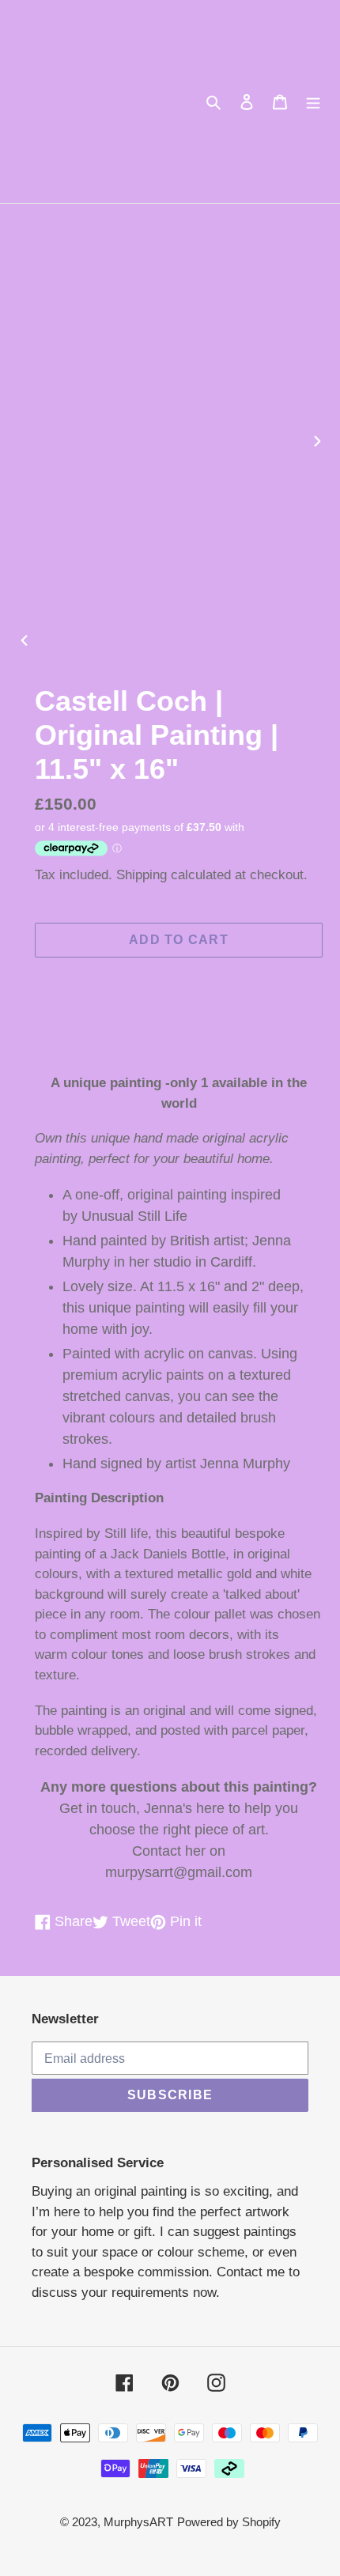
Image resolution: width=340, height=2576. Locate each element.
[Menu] (313, 102)
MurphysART (138, 2522)
